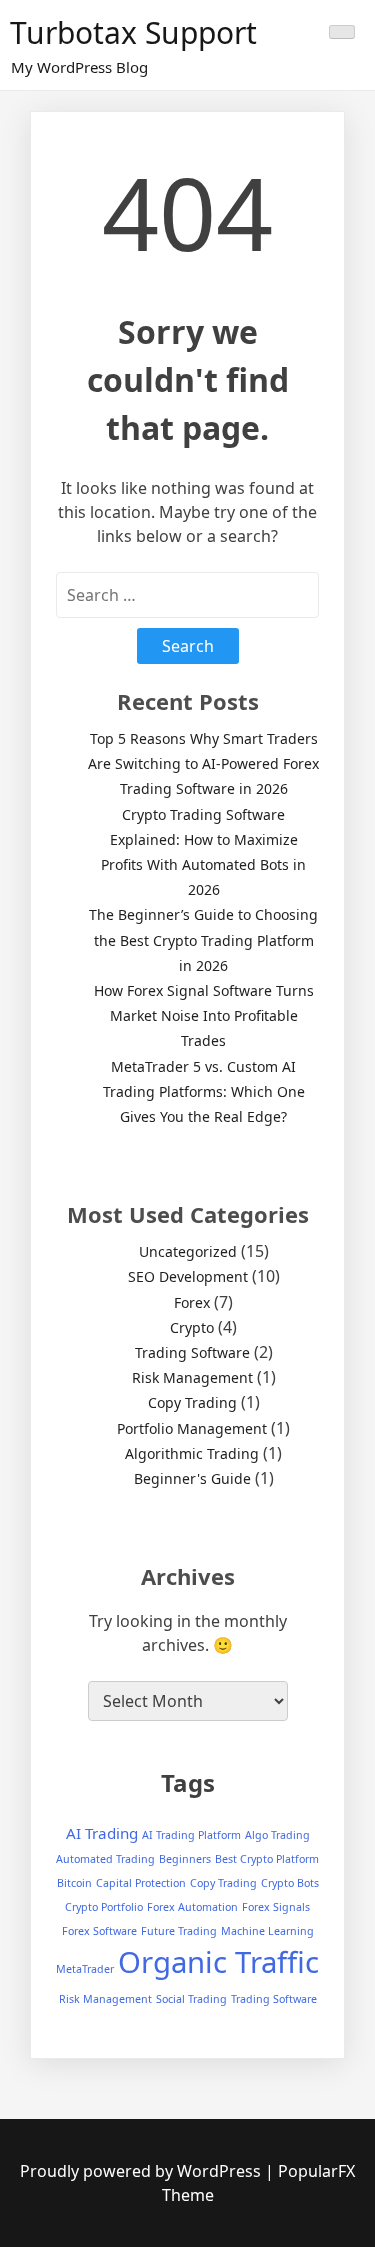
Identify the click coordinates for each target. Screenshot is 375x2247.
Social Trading (191, 1999)
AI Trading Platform (191, 1835)
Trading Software (192, 1352)
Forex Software (99, 1931)
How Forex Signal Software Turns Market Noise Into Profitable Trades (204, 1015)
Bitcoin (74, 1883)
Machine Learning (267, 1931)
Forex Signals (276, 1907)
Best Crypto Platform (267, 1859)
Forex (192, 1302)
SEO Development (188, 1276)
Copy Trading (192, 1402)
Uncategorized (188, 1251)
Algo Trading (277, 1835)
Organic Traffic (218, 1962)
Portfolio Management (192, 1428)
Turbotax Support (133, 32)
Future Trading (179, 1931)
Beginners (185, 1859)
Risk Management (192, 1377)
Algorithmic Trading (192, 1453)
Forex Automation (192, 1907)
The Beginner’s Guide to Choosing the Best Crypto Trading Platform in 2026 (203, 939)
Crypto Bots (290, 1883)
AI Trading (102, 1833)
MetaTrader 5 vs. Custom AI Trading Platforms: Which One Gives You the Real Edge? (204, 1091)
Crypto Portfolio (104, 1907)
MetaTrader (85, 1969)
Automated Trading (105, 1859)
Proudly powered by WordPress (142, 2171)
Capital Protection (141, 1883)
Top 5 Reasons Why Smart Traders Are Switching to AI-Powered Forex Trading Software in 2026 (203, 763)
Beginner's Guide (192, 1478)
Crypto (192, 1327)
